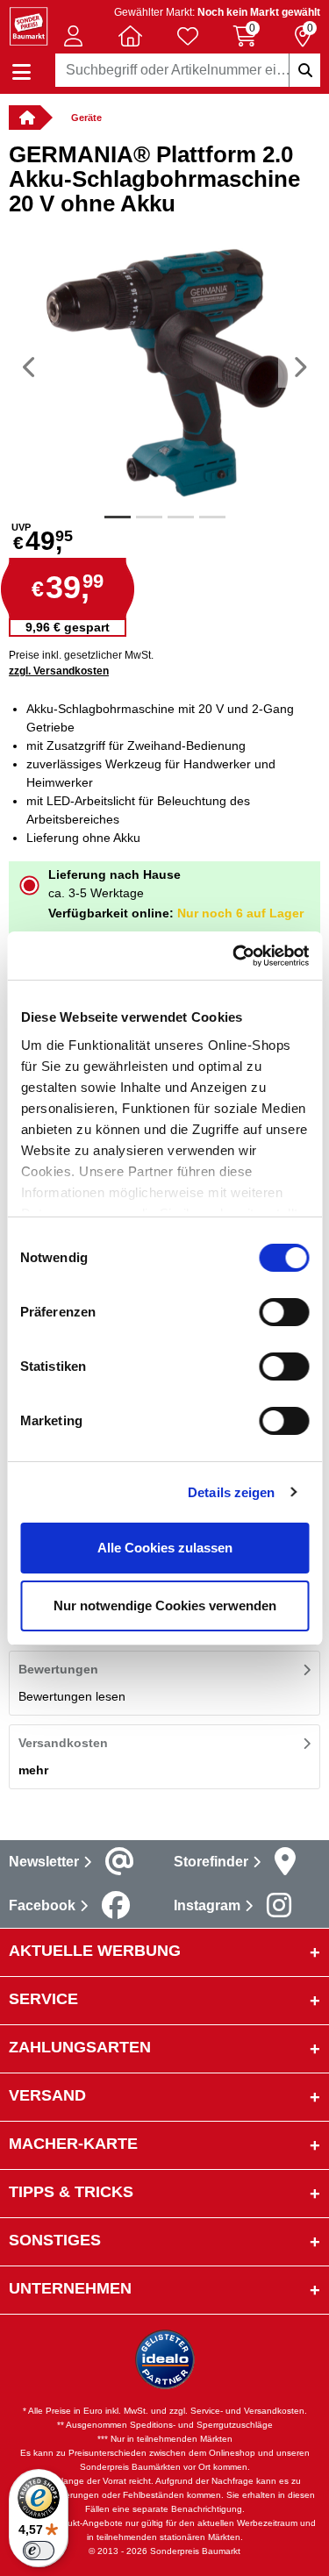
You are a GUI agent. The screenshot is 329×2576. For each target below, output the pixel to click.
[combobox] (188, 70)
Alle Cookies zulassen (165, 1548)
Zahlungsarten (80, 2047)
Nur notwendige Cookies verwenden (165, 1606)
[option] (164, 367)
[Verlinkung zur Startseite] (25, 118)
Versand (47, 2095)
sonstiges (55, 2240)
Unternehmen (70, 2288)
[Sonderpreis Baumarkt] (29, 25)
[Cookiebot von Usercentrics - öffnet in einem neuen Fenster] (234, 956)
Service (43, 1999)
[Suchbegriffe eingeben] (304, 70)
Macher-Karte (73, 2144)
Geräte (86, 118)
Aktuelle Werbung (95, 1951)
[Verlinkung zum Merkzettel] (188, 36)
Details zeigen (231, 1492)
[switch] (284, 1312)
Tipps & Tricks (71, 2192)
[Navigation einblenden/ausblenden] (21, 72)
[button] (73, 36)
